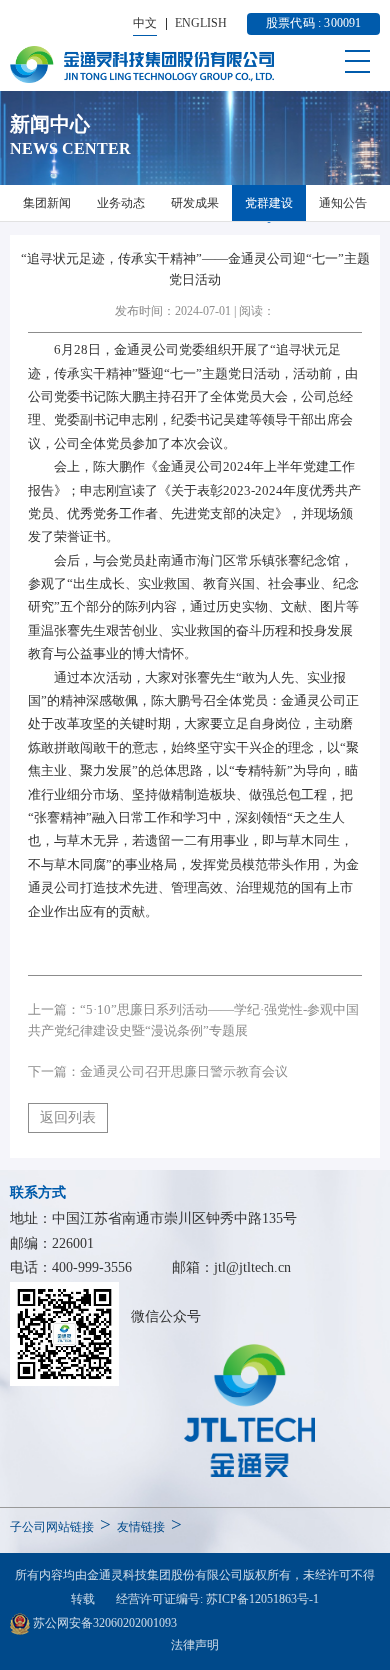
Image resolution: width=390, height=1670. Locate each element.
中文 (145, 23)
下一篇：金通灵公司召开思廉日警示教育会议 (158, 1071)
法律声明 (195, 1645)
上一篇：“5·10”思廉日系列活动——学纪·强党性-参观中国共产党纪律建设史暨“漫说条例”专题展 (193, 1020)
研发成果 (195, 203)
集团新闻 (47, 203)
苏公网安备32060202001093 (103, 1623)
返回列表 (68, 1117)
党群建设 (269, 203)
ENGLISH (201, 23)
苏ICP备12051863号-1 (262, 1599)
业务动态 (121, 203)
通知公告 (343, 203)
